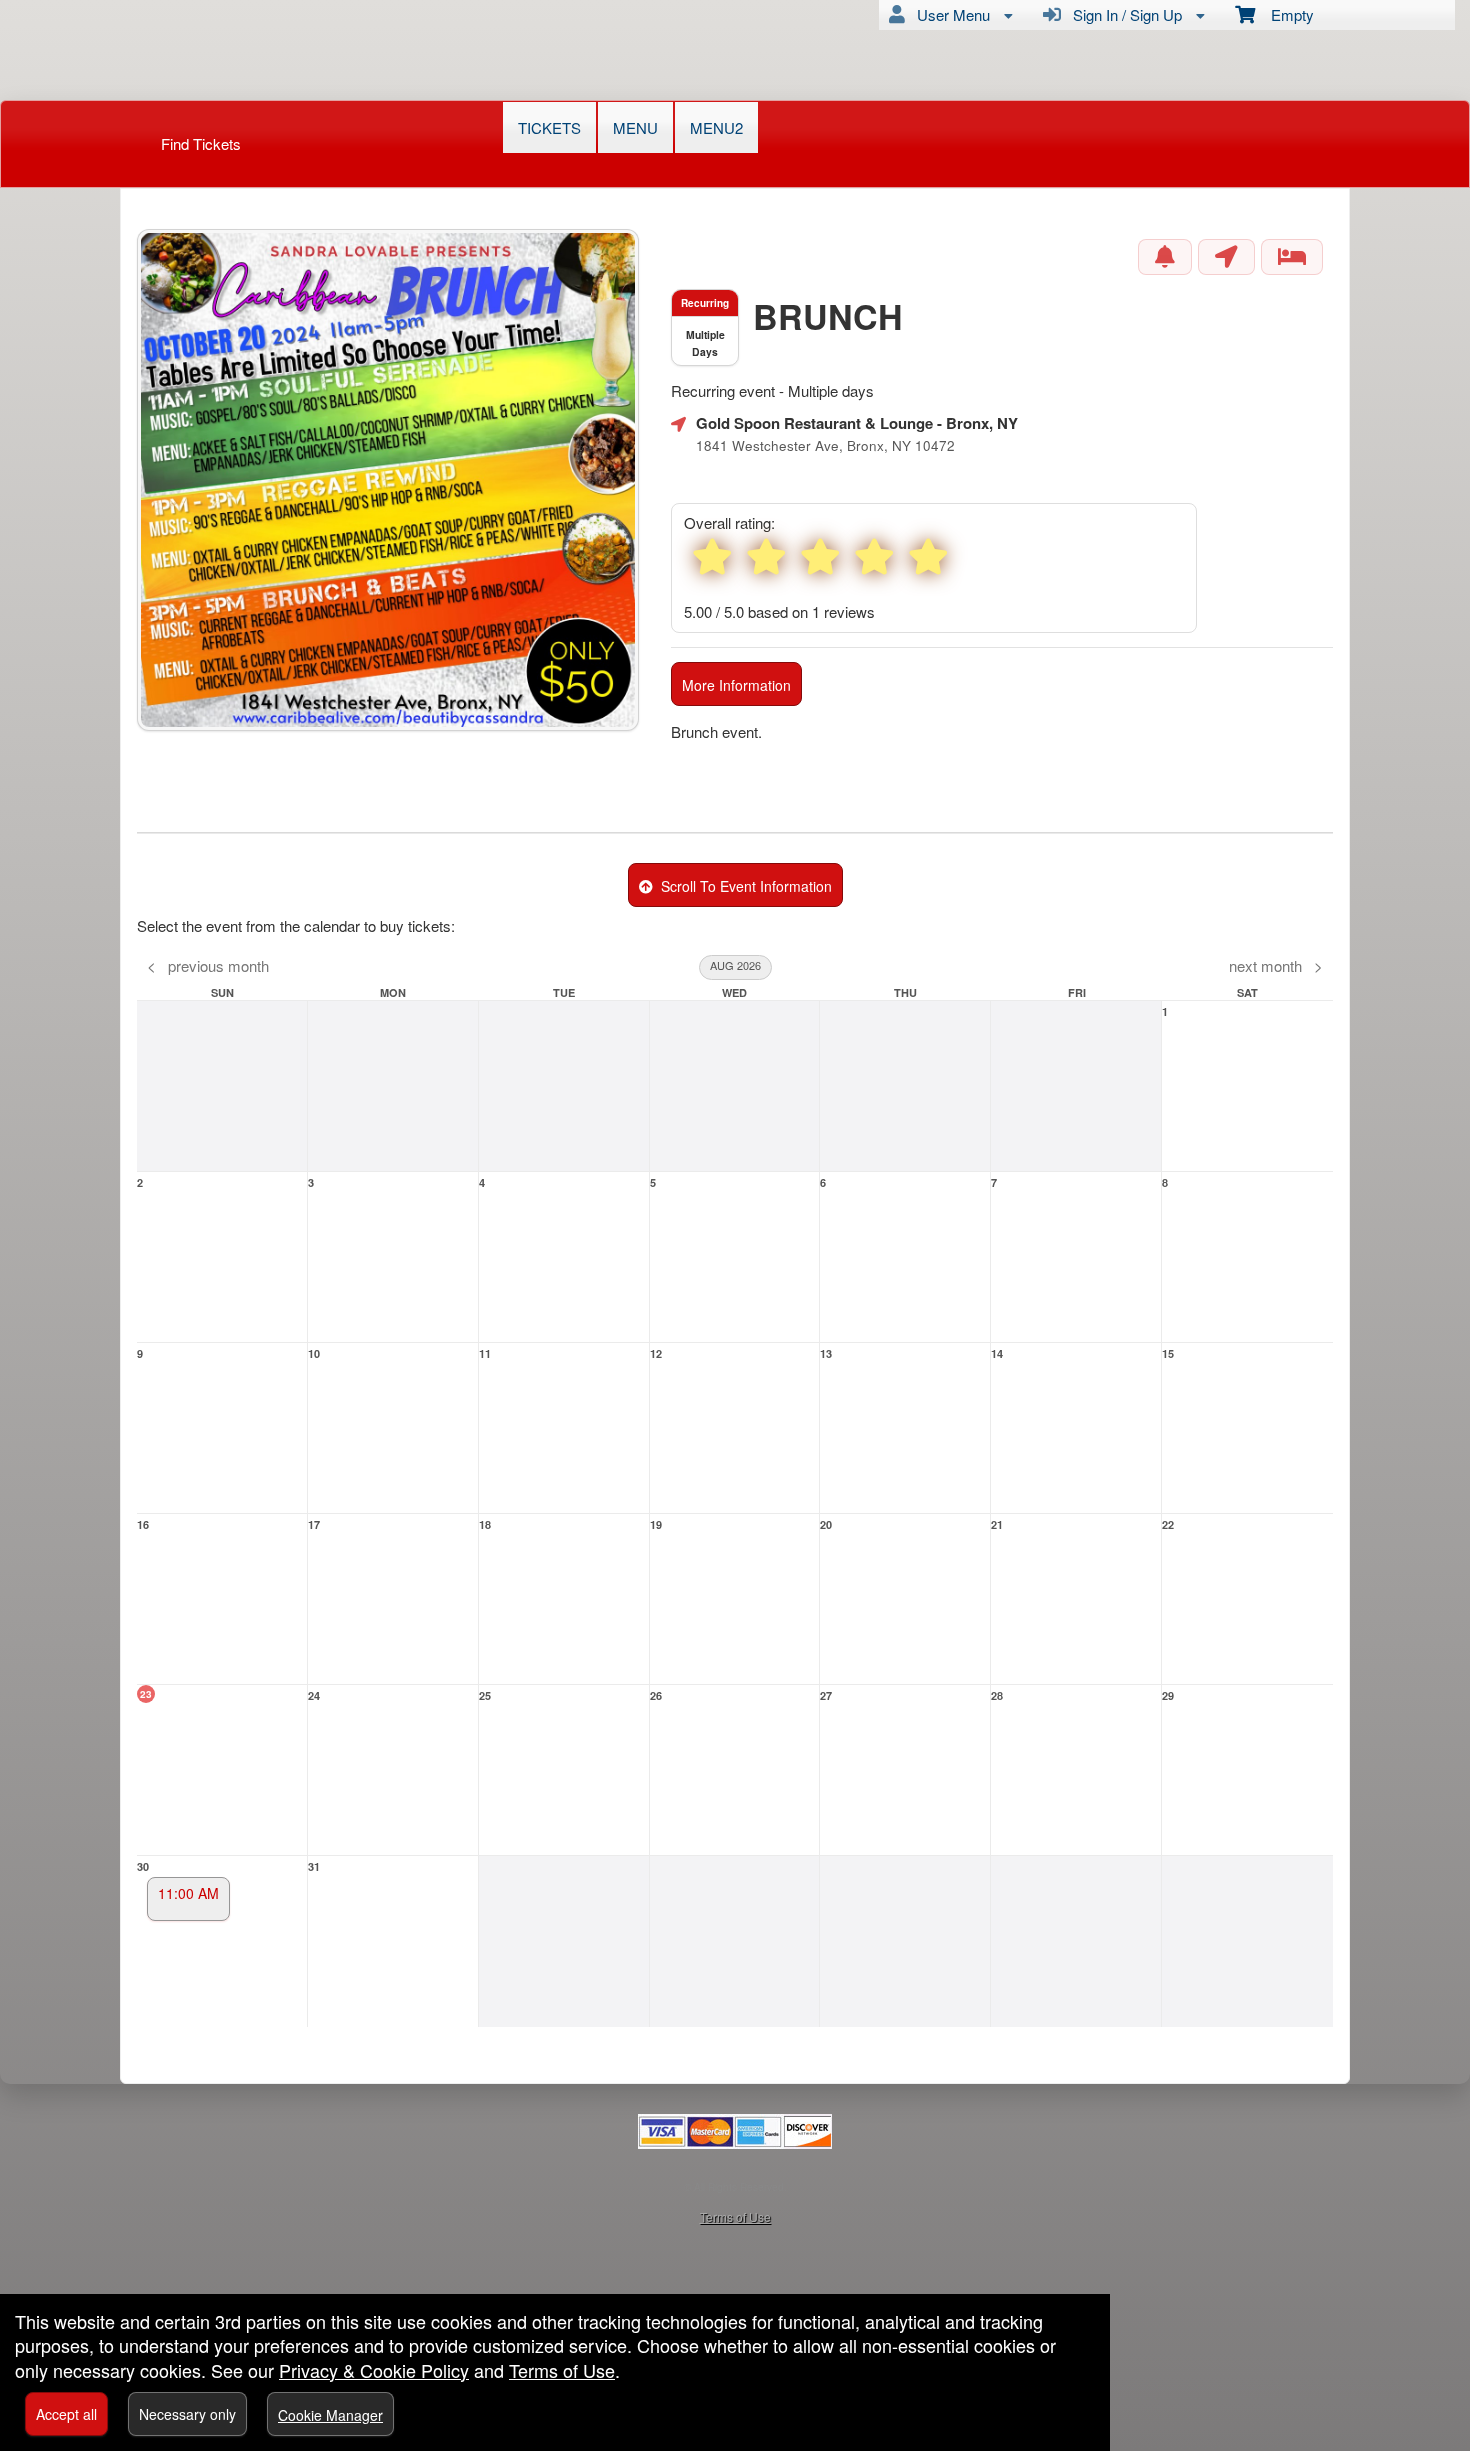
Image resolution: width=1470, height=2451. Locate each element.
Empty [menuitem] (1284, 14)
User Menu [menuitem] (949, 14)
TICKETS (549, 127)
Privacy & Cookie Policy (374, 2370)
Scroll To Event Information (742, 886)
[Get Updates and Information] (1165, 257)
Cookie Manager (330, 2415)
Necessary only (187, 2414)
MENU (635, 127)
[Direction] (1226, 257)
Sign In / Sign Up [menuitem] (1123, 14)
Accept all (66, 2414)
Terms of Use (735, 2216)
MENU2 (716, 127)
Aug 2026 (735, 965)
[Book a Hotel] (1292, 257)
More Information (736, 685)
